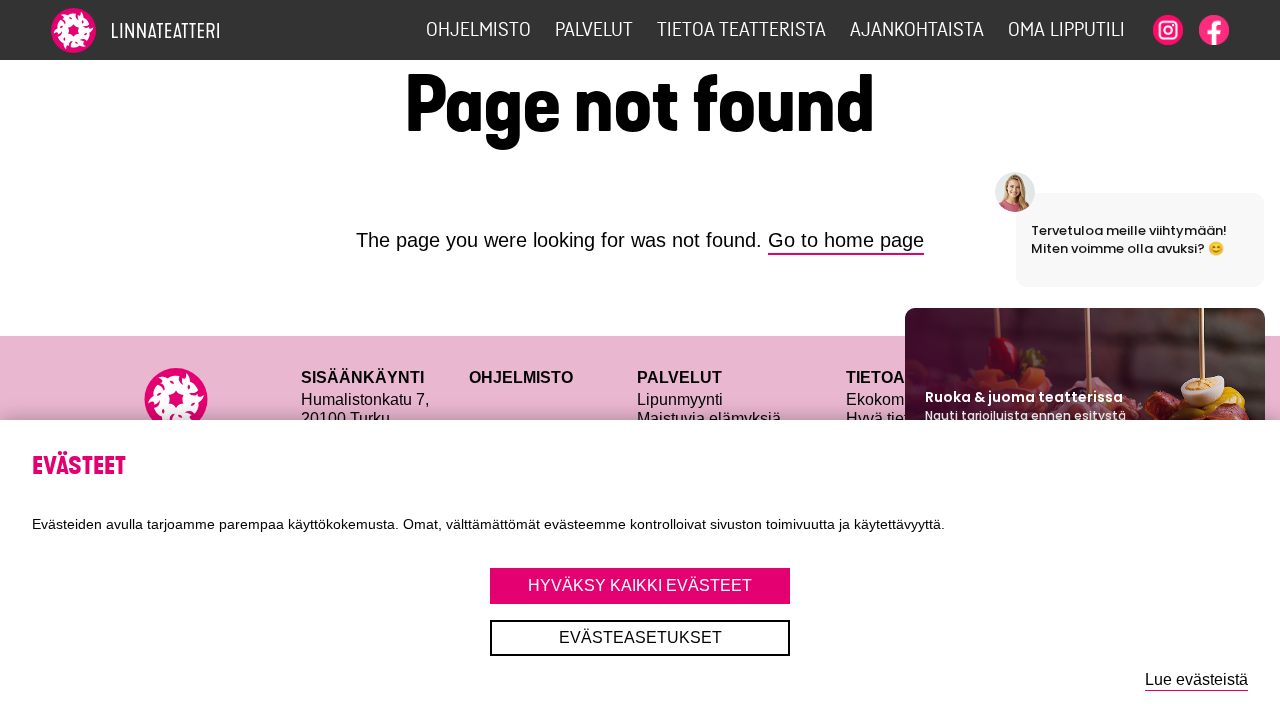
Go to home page (846, 240)
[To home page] (171, 30)
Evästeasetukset (640, 637)
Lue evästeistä (1196, 679)
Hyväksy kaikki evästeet (640, 585)
